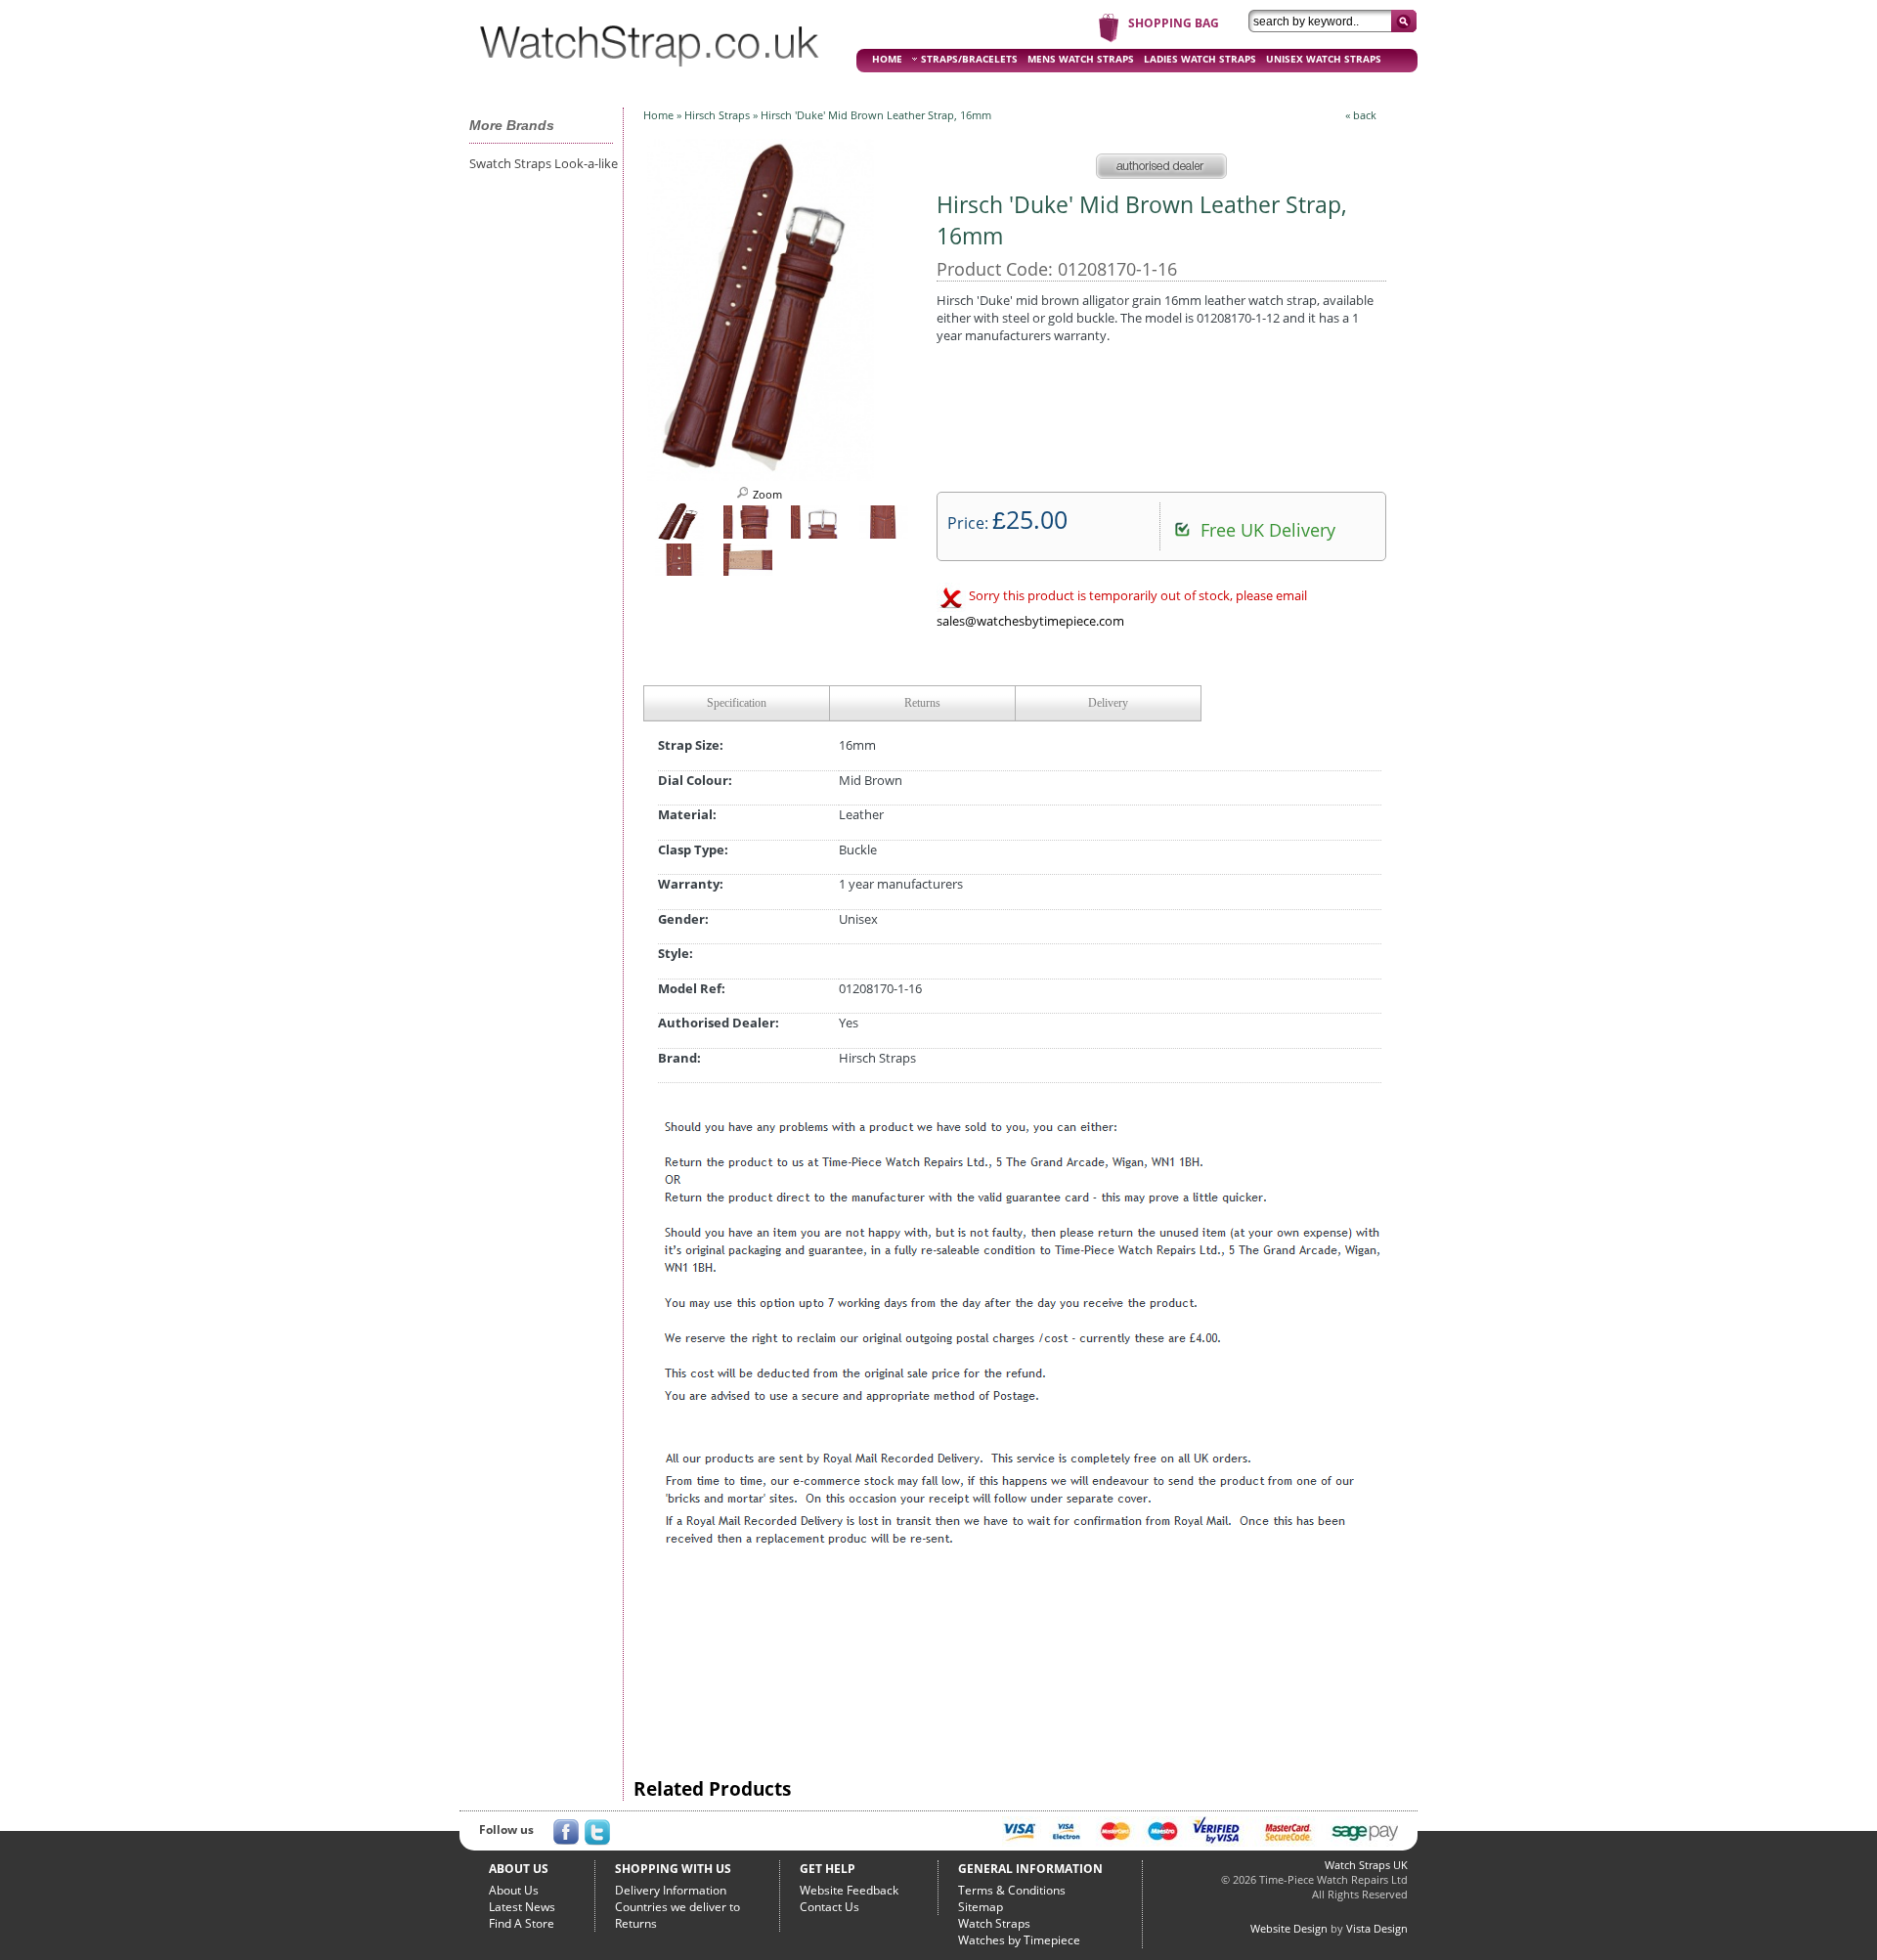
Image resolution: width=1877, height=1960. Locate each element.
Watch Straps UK (1366, 1865)
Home (658, 115)
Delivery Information (671, 1890)
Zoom (766, 494)
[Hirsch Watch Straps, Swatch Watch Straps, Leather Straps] (650, 74)
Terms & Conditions (1012, 1890)
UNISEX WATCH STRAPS (1324, 59)
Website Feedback (849, 1890)
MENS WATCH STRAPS (1081, 59)
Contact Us (829, 1907)
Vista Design (1377, 1928)
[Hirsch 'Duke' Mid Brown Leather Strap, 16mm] (679, 536)
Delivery (1108, 703)
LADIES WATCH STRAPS (1200, 59)
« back (1361, 115)
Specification (737, 703)
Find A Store (522, 1923)
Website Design (1289, 1928)
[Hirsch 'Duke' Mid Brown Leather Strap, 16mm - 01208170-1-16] (761, 475)
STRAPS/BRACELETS (969, 59)
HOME (887, 59)
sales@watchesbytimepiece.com (1030, 621)
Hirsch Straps (717, 115)
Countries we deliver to (677, 1907)
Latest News (522, 1907)
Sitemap (981, 1907)
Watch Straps (994, 1923)
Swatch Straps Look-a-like (544, 163)
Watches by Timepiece (1019, 1940)
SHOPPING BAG (1174, 23)
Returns (922, 703)
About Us (514, 1890)
